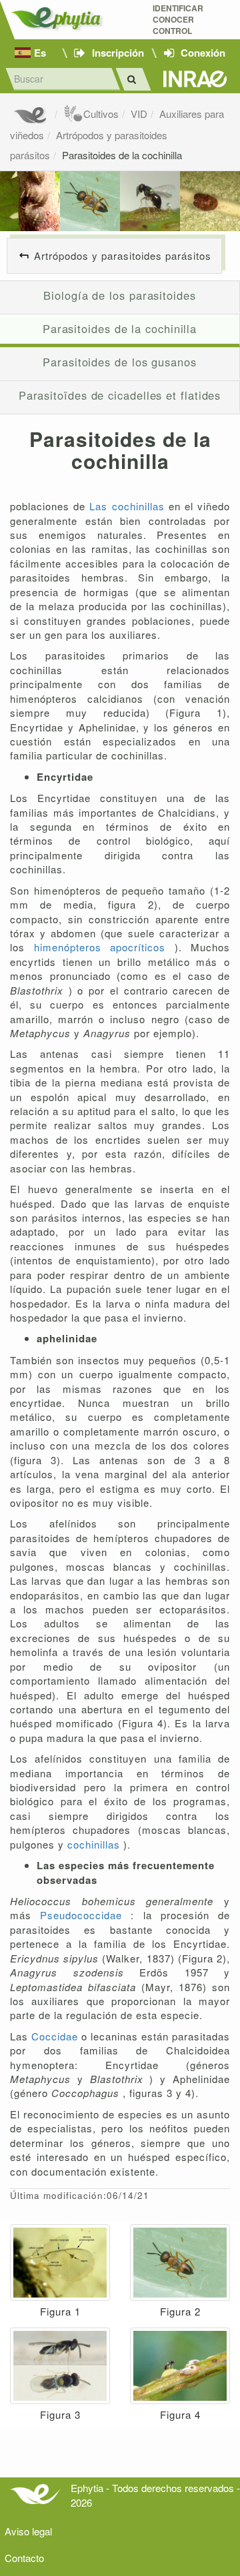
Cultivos (101, 114)
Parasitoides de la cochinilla (122, 155)
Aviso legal (28, 2531)
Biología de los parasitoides (119, 295)
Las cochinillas (129, 506)
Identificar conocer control (178, 20)
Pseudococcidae (85, 1915)
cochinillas (95, 1844)
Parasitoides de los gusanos (120, 362)
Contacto (24, 2558)
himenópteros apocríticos (104, 947)
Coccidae (56, 2036)
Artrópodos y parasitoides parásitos (123, 255)
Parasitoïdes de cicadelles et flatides (120, 395)
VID (139, 114)
